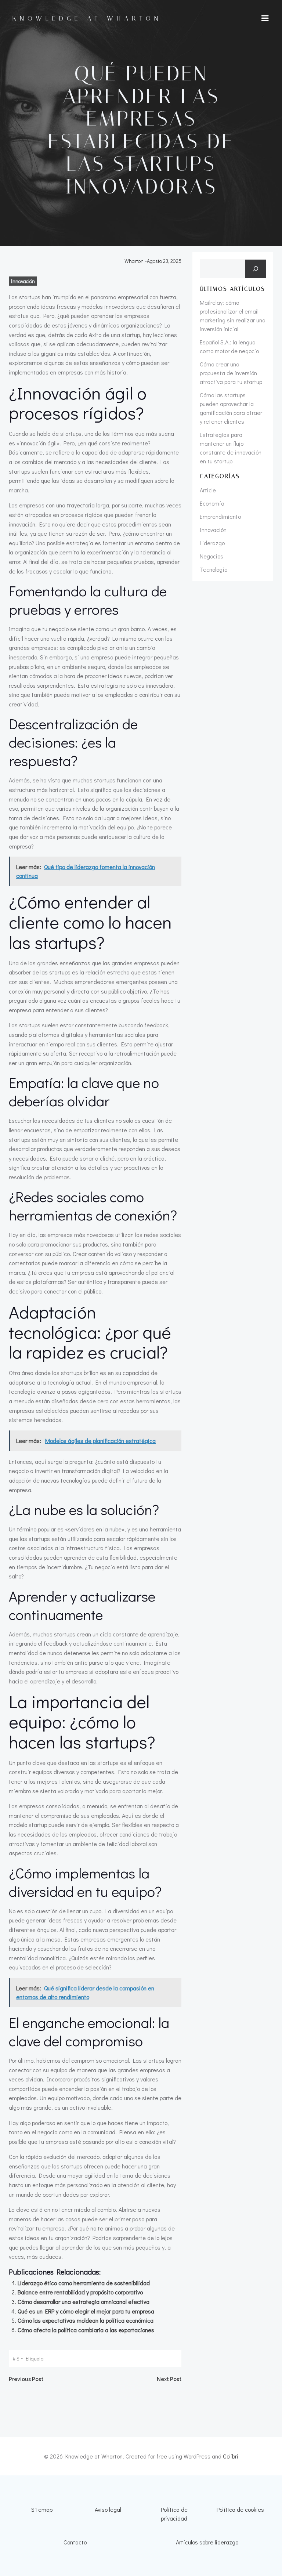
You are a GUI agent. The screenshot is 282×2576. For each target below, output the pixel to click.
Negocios (211, 556)
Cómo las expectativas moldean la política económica (86, 2320)
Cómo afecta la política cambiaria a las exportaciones (86, 2330)
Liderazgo (212, 543)
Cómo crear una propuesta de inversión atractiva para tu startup (231, 373)
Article (208, 490)
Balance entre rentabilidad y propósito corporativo (80, 2292)
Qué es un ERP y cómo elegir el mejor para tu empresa (86, 2311)
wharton (134, 261)
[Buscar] (256, 269)
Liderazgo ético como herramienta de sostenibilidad (84, 2283)
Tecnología (214, 569)
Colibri (231, 2456)
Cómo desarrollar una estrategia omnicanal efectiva (84, 2302)
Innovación (23, 281)
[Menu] (265, 18)
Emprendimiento (220, 516)
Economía (212, 503)
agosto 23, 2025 (164, 261)
